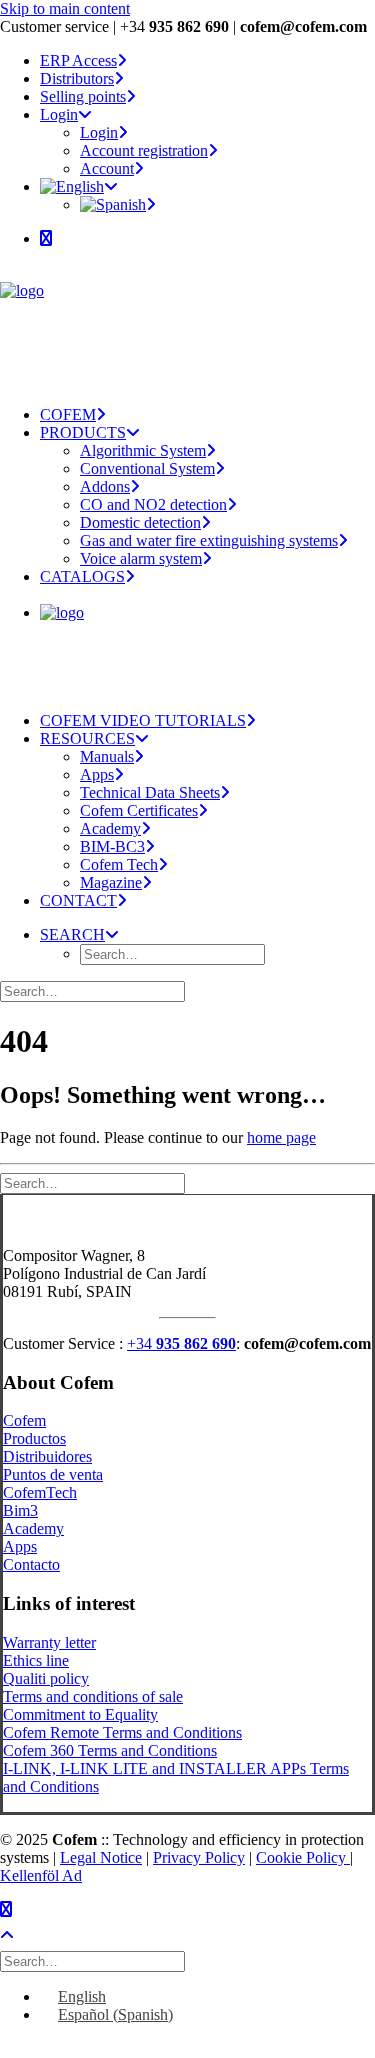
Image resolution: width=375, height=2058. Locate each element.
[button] (46, 238)
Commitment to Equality (80, 1714)
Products (83, 432)
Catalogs (82, 576)
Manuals (107, 756)
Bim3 (20, 1510)
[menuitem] (207, 61)
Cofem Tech (119, 864)
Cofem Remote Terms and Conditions (122, 1732)
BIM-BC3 (112, 846)
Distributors (77, 78)
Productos (34, 1438)
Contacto (31, 1564)
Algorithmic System (143, 450)
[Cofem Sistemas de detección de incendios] (187, 327)
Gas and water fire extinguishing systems (209, 540)
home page (281, 1137)
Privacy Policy (199, 1857)
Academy (110, 828)
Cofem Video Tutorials (143, 720)
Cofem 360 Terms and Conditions (110, 1750)
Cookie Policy (303, 1857)
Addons (105, 486)
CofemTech (40, 1492)
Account (107, 168)
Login (59, 114)
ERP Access (78, 60)
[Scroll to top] (20, 1932)
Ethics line (36, 1660)
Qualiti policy (46, 1678)
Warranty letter (49, 1642)
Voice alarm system (141, 558)
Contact (78, 900)
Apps (97, 774)
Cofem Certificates (139, 810)
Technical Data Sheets (150, 792)
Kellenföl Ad (41, 1875)
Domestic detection (140, 522)
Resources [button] (87, 738)
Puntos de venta (53, 1474)
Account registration (144, 150)
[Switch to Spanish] (118, 204)
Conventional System (147, 468)
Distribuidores (47, 1456)
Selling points (83, 96)
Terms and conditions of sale (93, 1696)
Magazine (111, 882)
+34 (181, 1343)
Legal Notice (101, 1857)
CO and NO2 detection (153, 504)
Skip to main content (65, 8)
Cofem (68, 414)
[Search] (94, 990)
